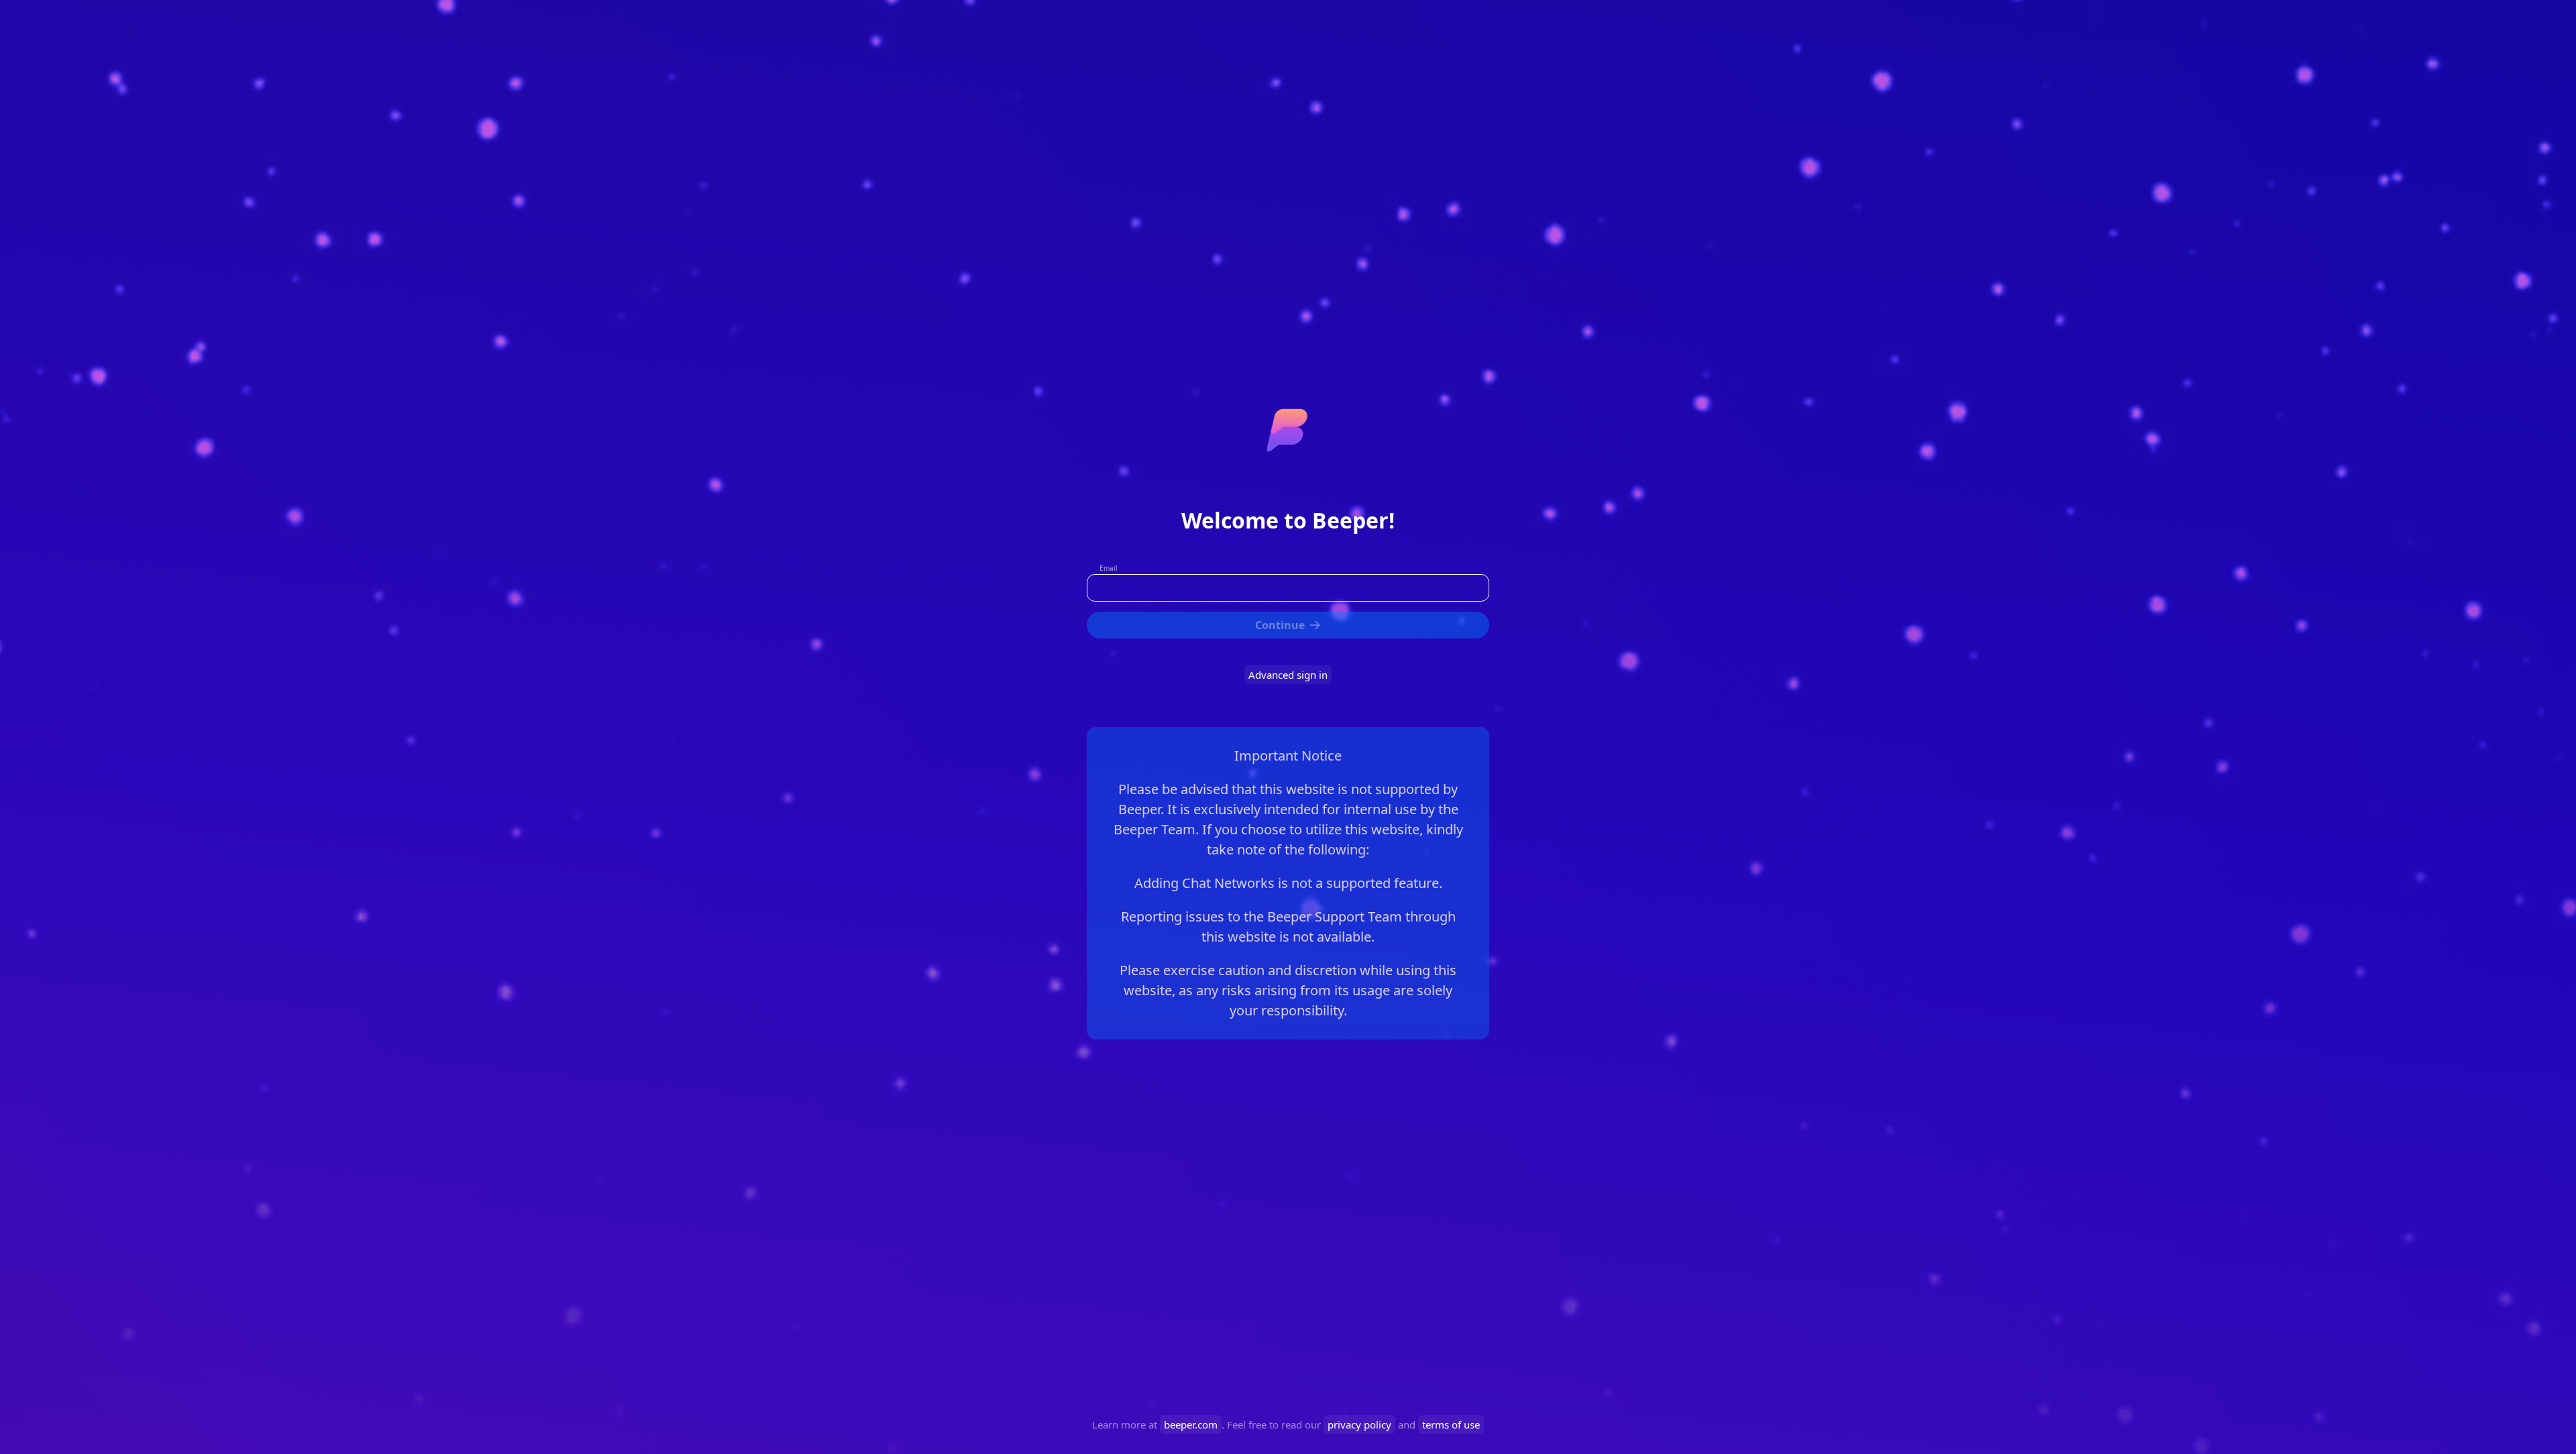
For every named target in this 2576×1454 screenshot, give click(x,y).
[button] (1288, 625)
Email (1109, 568)
